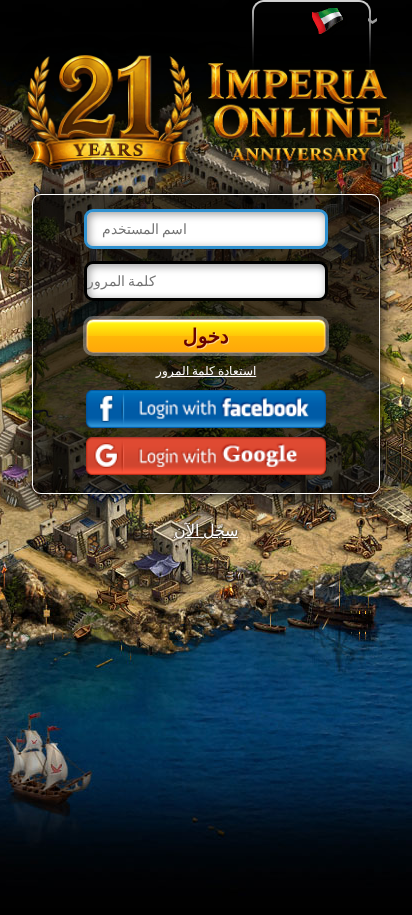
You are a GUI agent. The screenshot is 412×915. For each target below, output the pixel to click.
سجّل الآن (206, 529)
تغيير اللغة (332, 21)
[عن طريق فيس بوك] (206, 409)
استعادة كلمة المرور (206, 370)
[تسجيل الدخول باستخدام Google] (206, 456)
